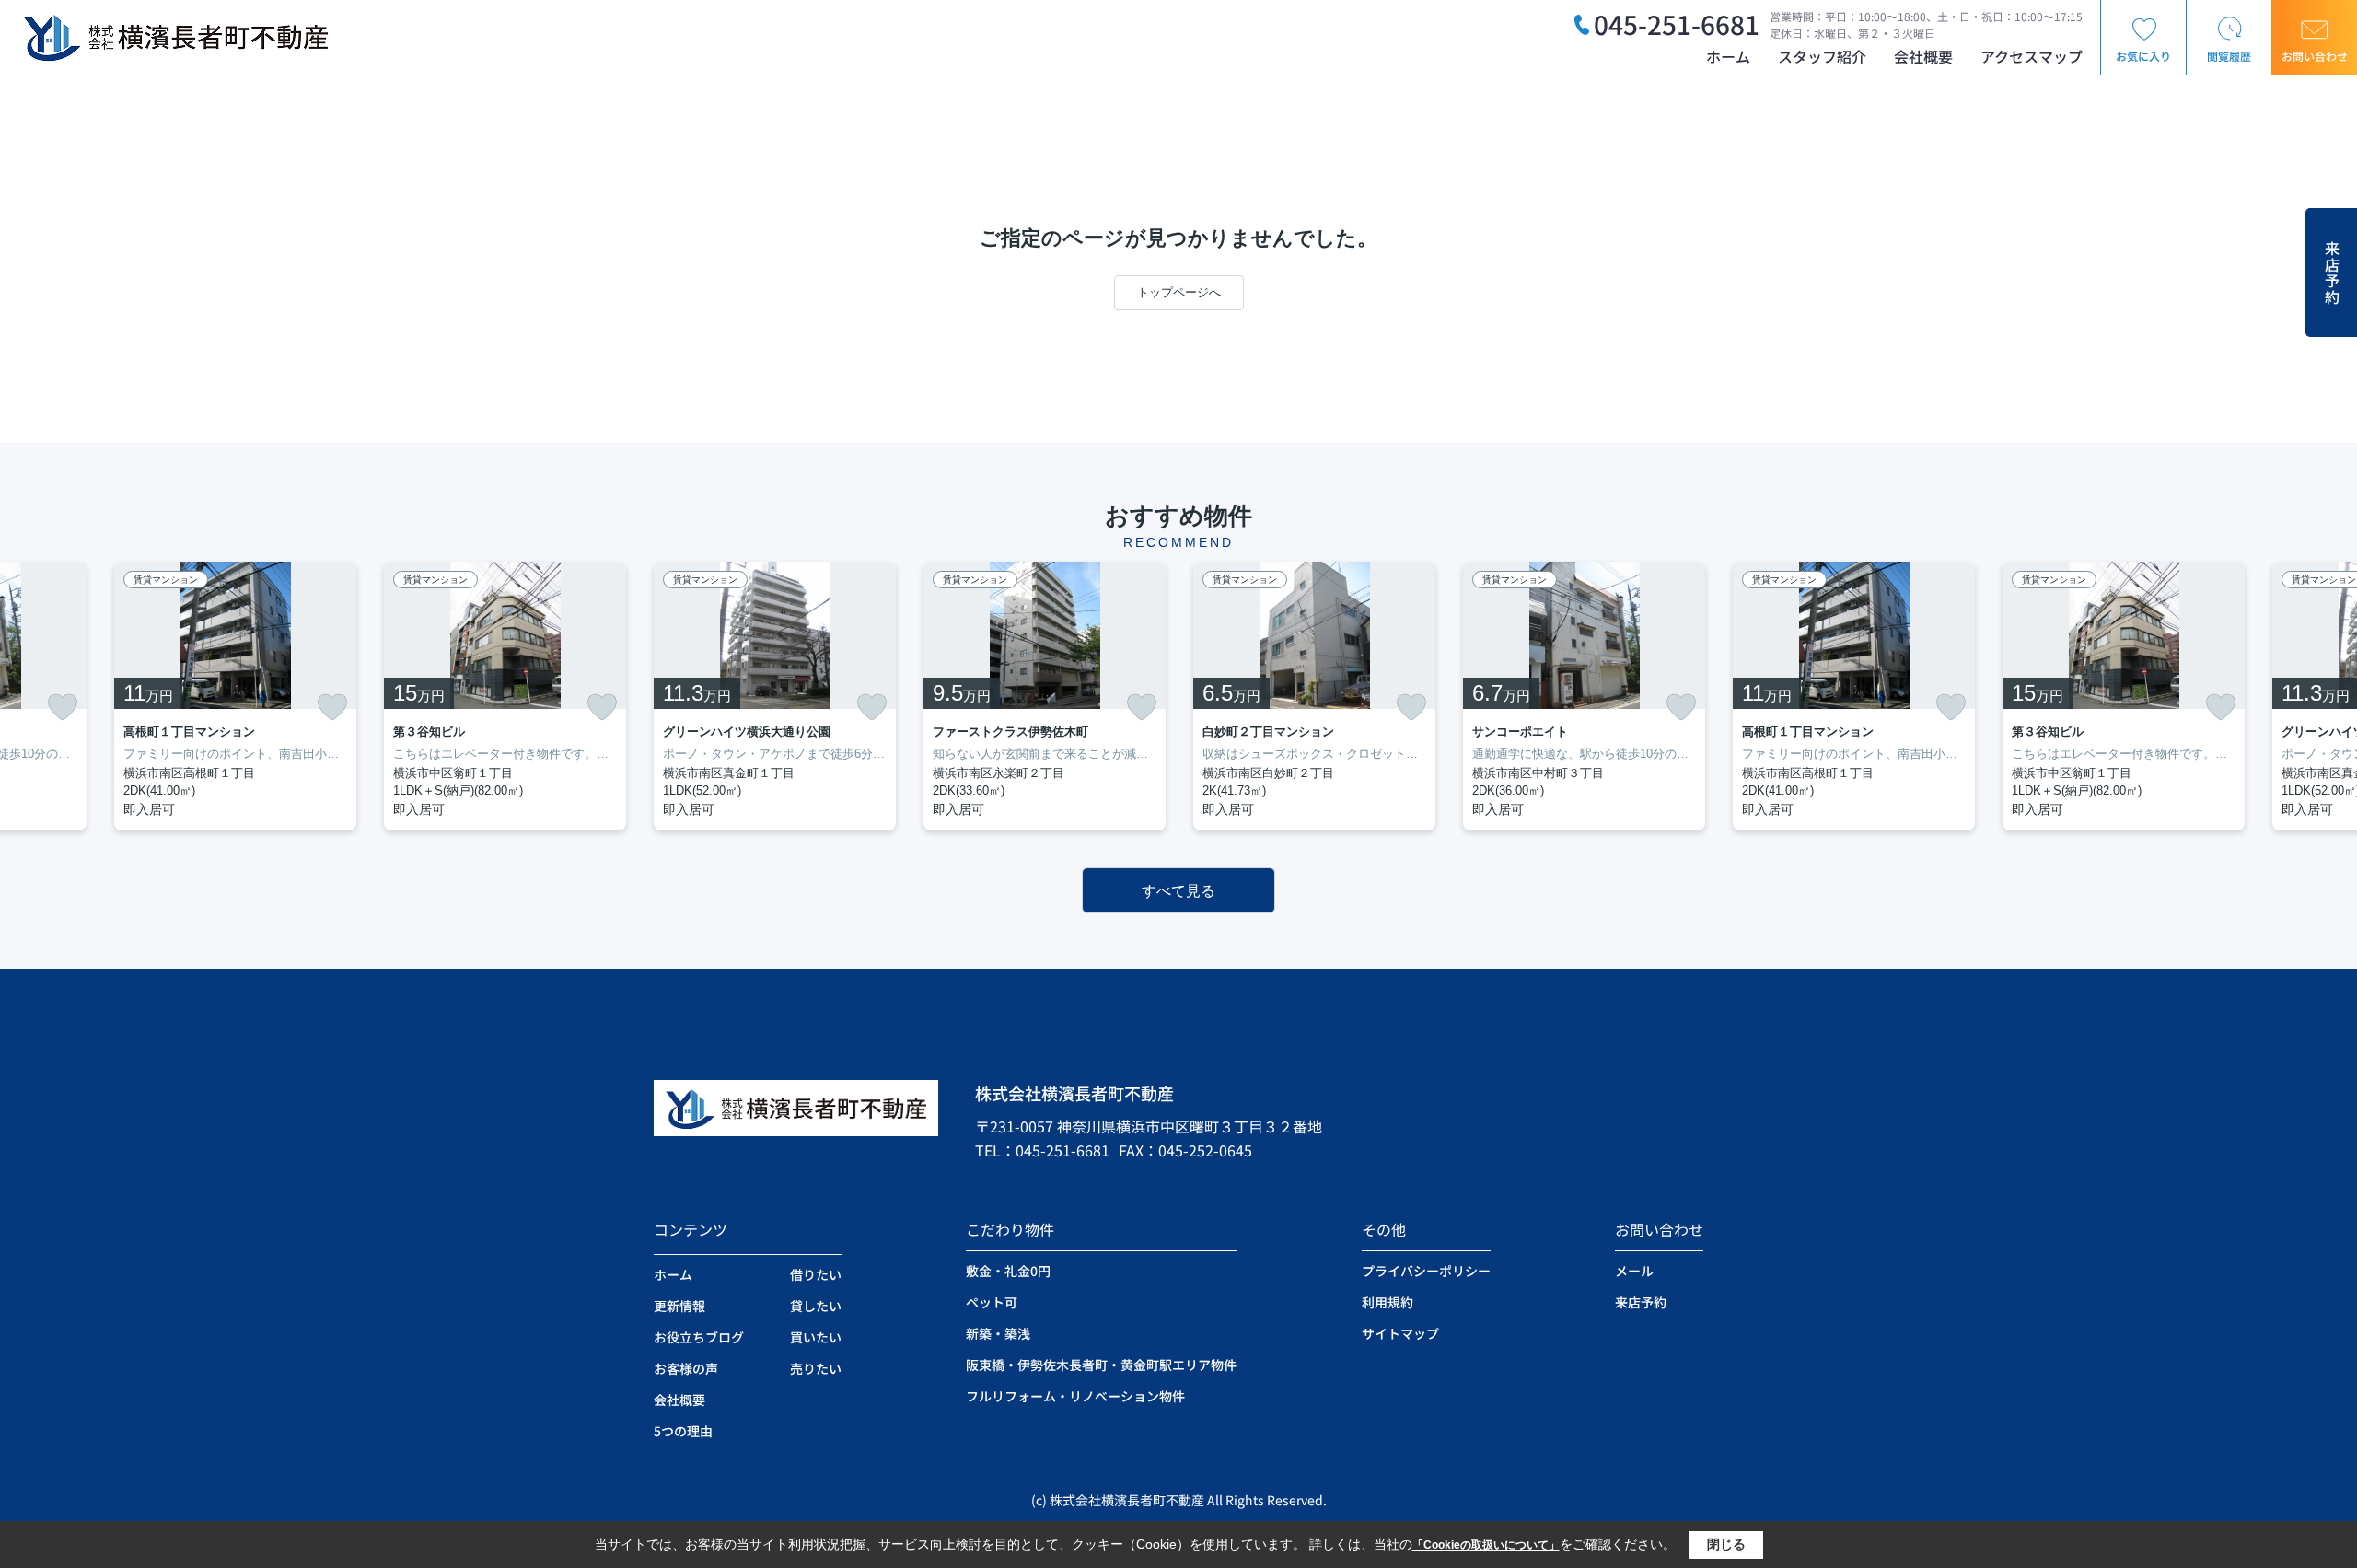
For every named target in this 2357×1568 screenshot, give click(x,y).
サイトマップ (1400, 1333)
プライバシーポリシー (1426, 1271)
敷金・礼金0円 (1008, 1271)
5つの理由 (683, 1431)
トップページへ (1179, 292)
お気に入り (2143, 56)
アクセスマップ (2032, 56)
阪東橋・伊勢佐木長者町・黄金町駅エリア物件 (1101, 1365)
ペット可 (992, 1302)
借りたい (816, 1274)
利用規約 (1387, 1302)
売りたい (816, 1368)
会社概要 (1923, 56)
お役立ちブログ (699, 1337)
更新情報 (679, 1306)
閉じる (1726, 1544)
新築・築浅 (998, 1333)
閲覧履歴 (2229, 56)
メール (1634, 1271)
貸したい (816, 1306)
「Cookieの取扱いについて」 (1486, 1545)
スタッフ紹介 (1822, 56)
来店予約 (2332, 273)
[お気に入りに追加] (63, 707)
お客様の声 (686, 1368)
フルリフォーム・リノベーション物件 (1075, 1396)
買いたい (816, 1337)
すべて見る (1178, 891)
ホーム (1728, 56)
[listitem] (775, 696)
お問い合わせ (2315, 56)
